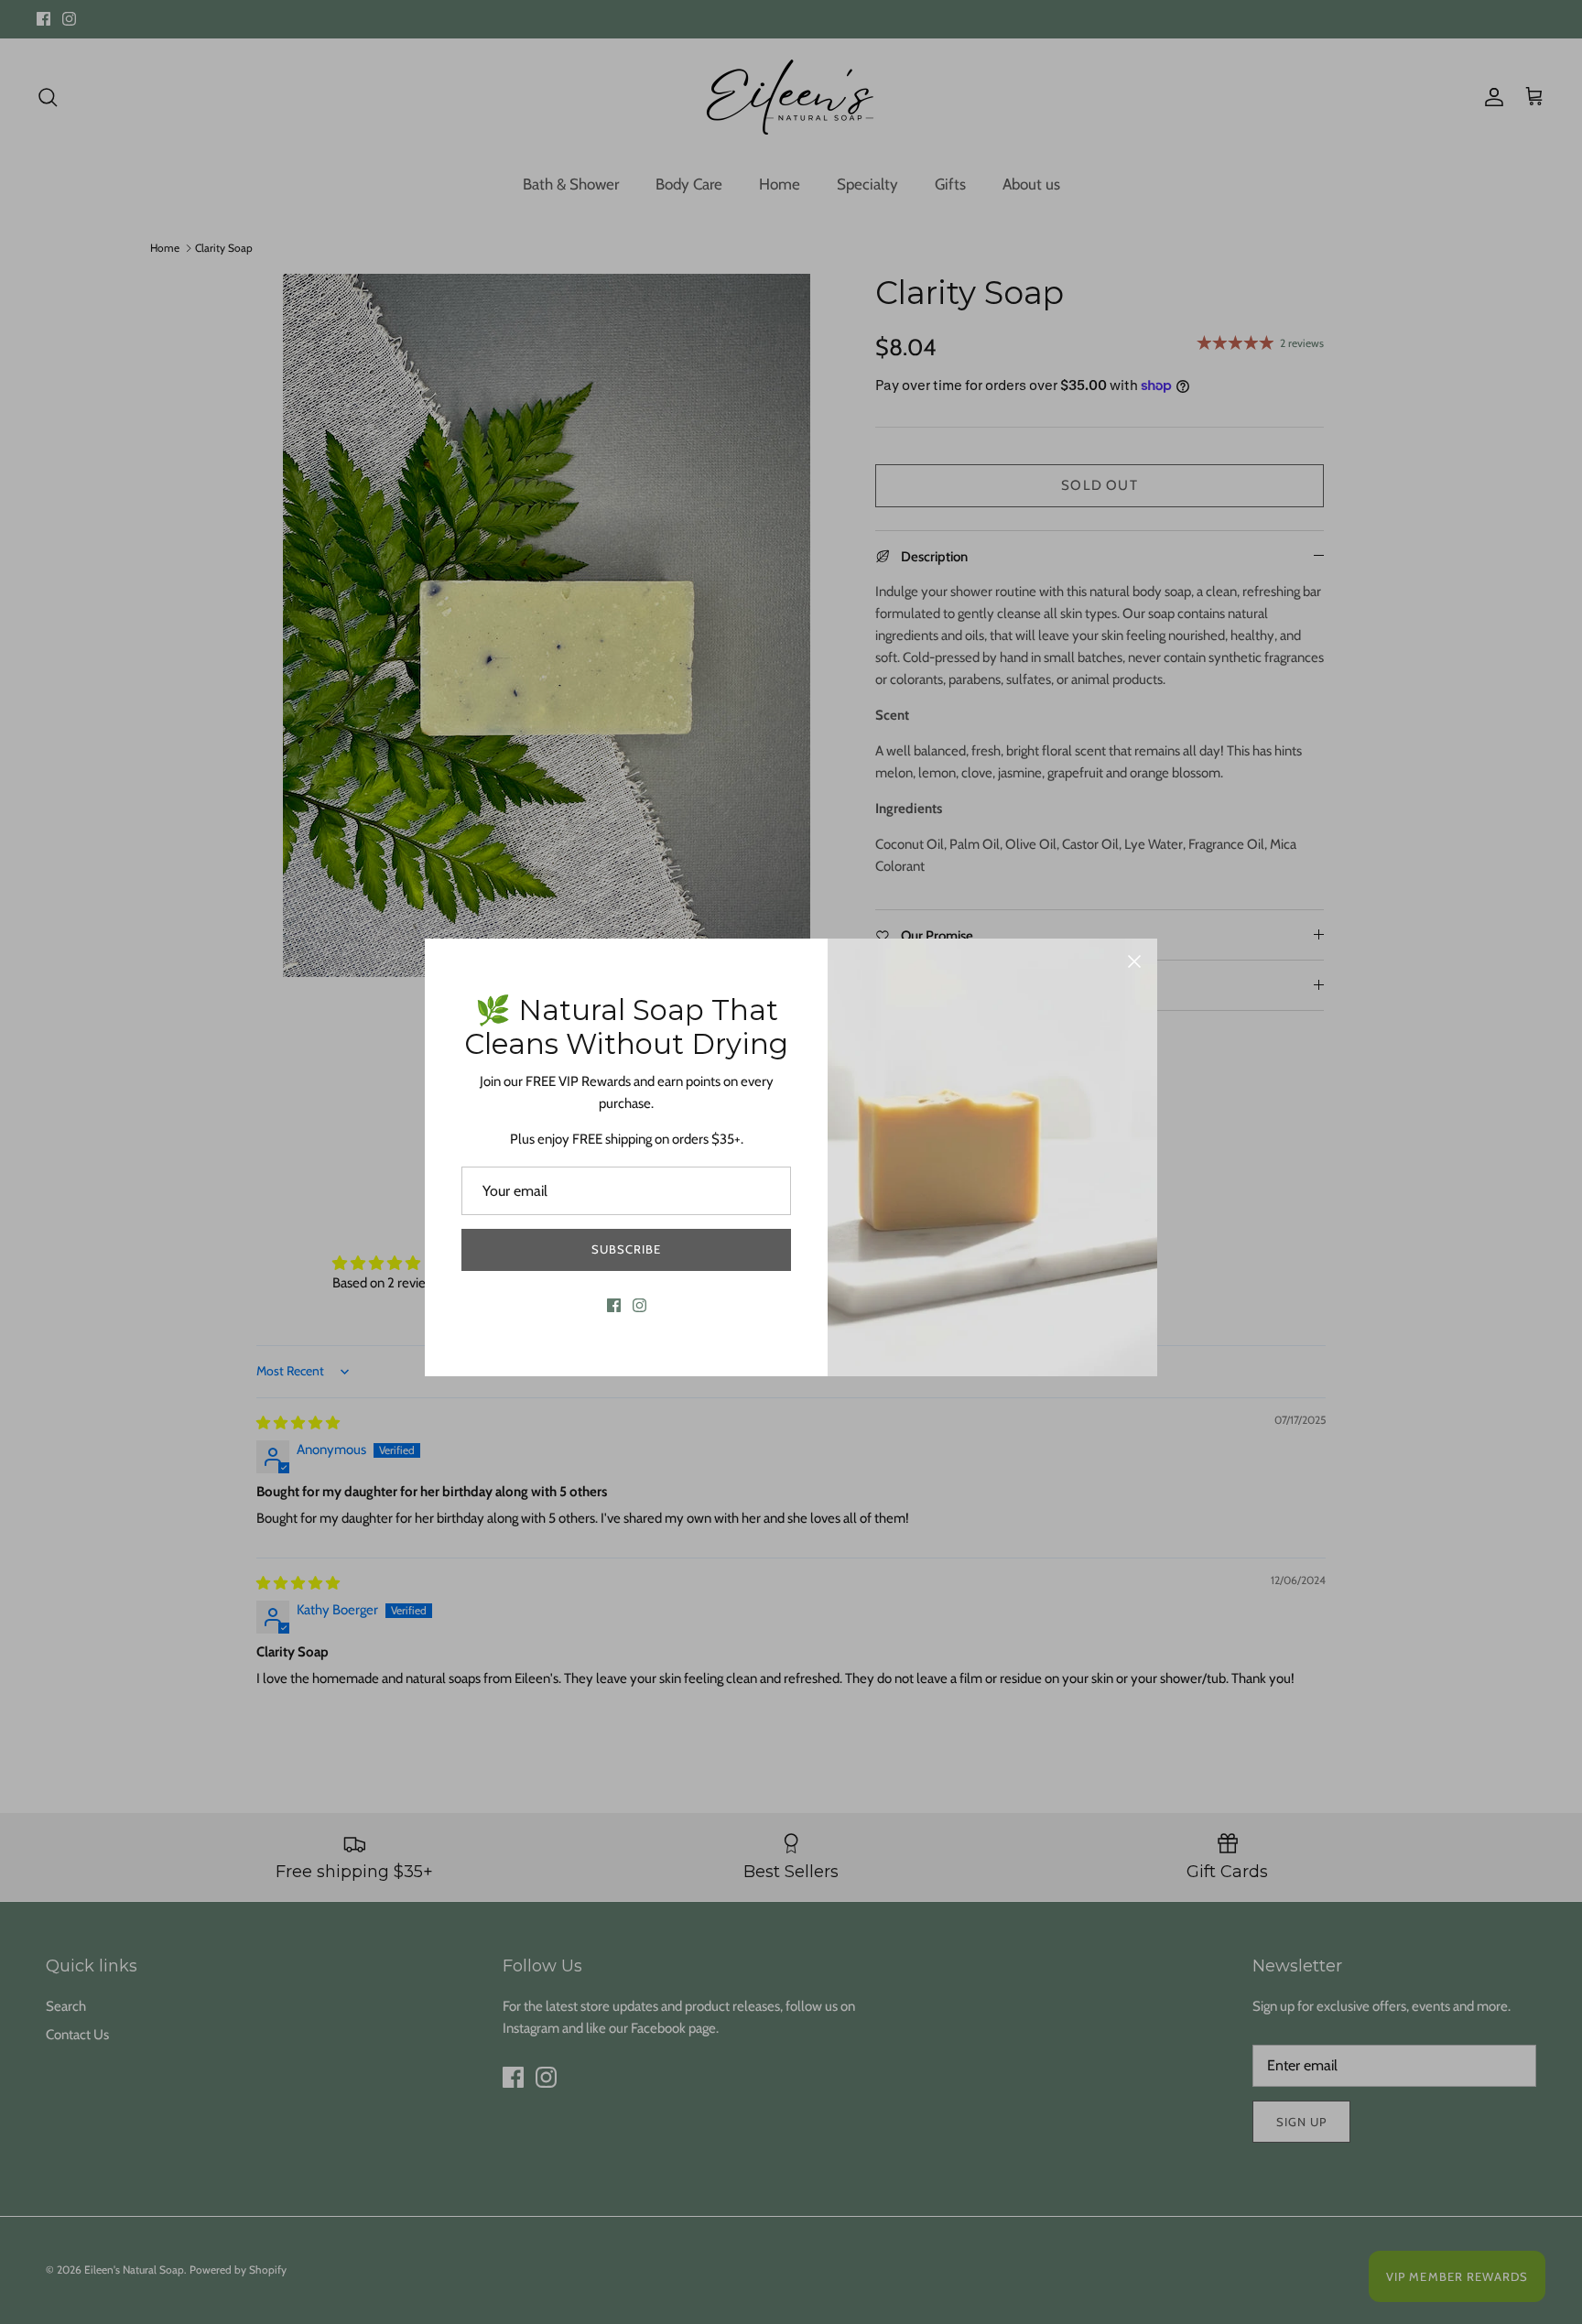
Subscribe (626, 1249)
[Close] (1134, 961)
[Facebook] (614, 1305)
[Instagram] (639, 1305)
